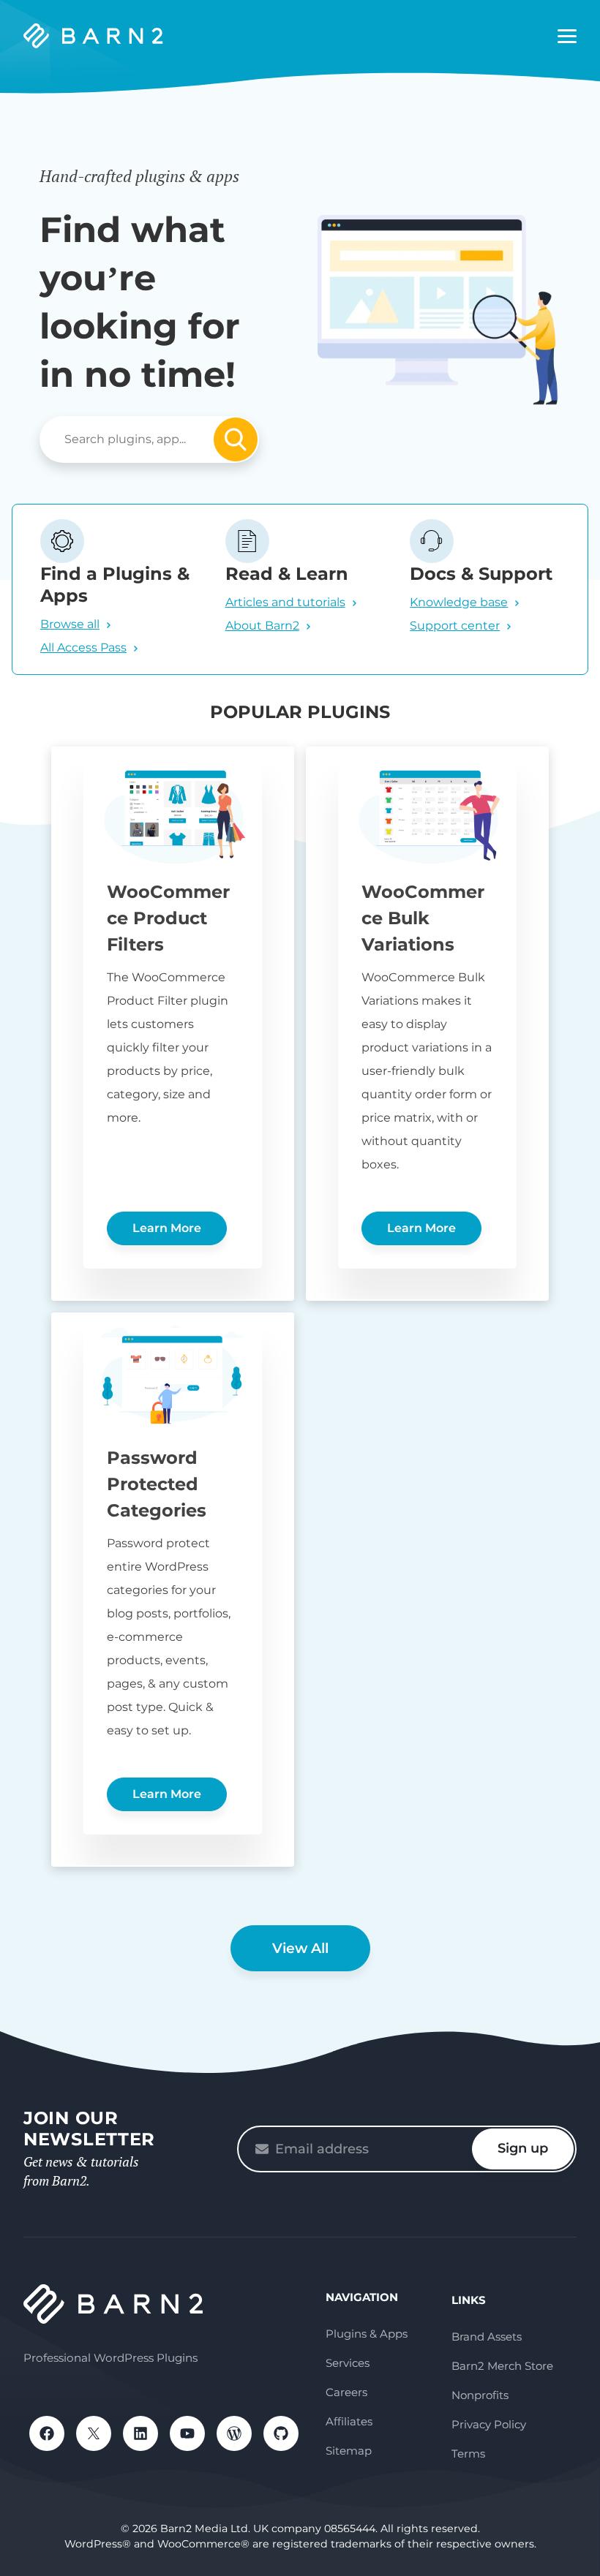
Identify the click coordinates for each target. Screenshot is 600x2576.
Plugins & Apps (367, 2334)
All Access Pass (83, 647)
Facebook (47, 2433)
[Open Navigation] (567, 37)
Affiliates (349, 2421)
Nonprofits (480, 2395)
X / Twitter (94, 2433)
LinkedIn (140, 2433)
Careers (346, 2392)
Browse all (70, 624)
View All (300, 1948)
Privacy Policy (489, 2424)
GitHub (281, 2433)
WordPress (234, 2433)
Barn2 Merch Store (502, 2366)
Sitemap (349, 2451)
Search (236, 439)
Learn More (167, 1228)
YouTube (187, 2433)
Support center (455, 626)
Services (348, 2363)
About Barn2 (262, 626)
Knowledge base (459, 602)
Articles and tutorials (285, 602)
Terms (468, 2454)
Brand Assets (487, 2337)
